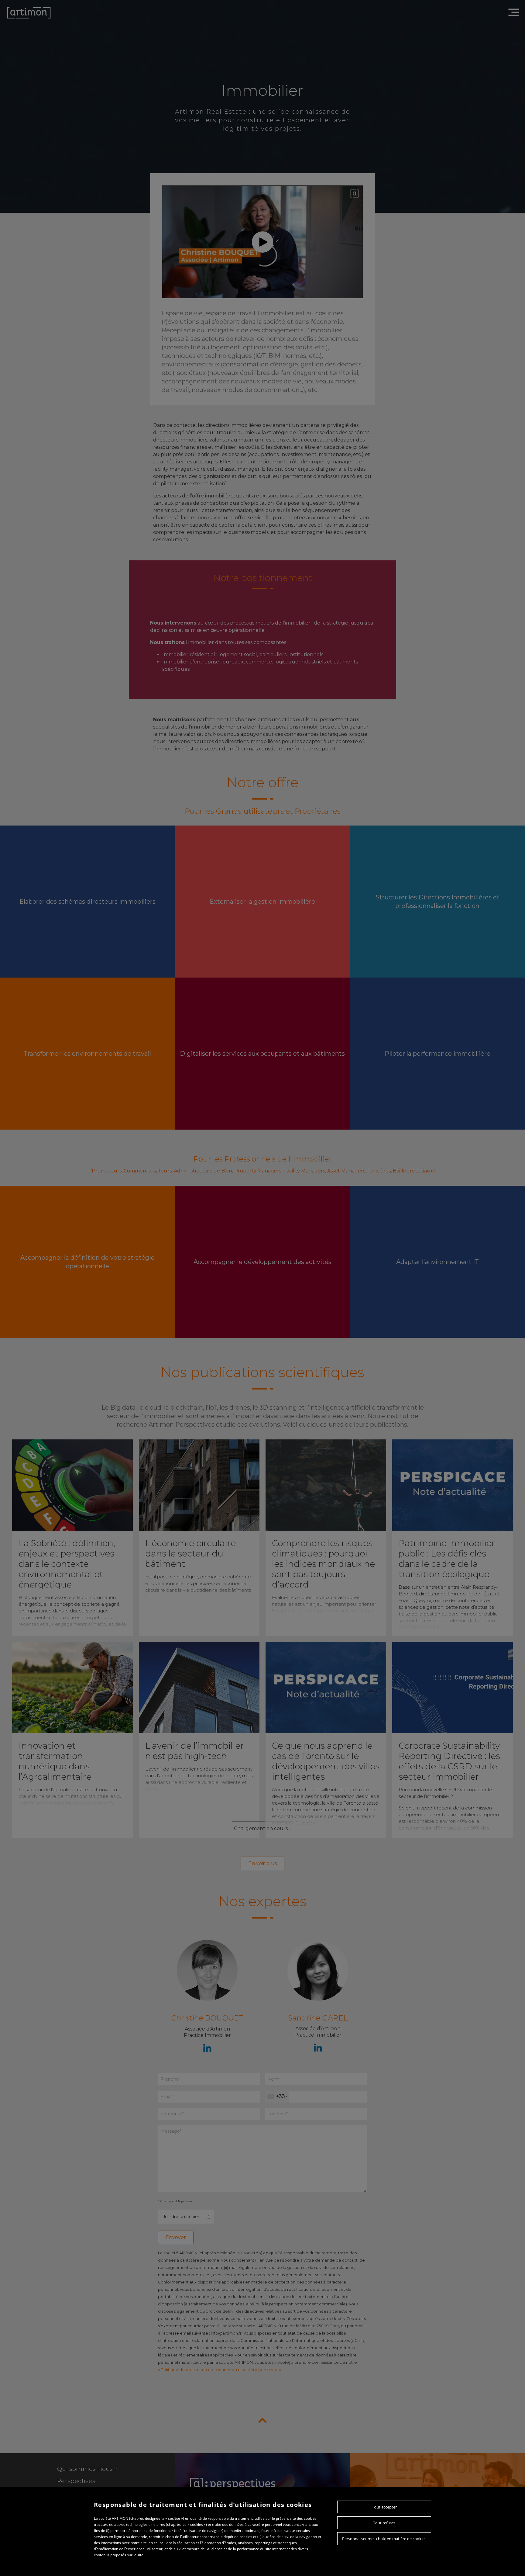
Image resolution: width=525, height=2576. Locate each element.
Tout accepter (384, 2507)
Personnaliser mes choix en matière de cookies (384, 2539)
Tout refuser (384, 2523)
